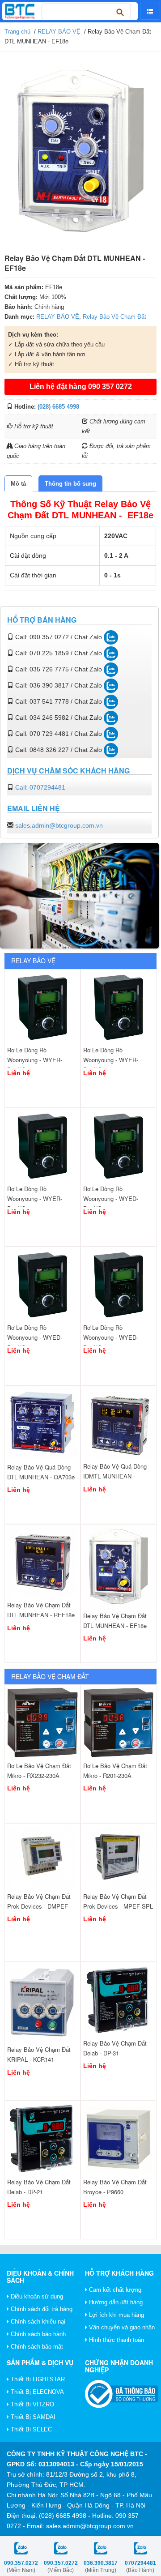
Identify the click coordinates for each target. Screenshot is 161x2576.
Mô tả (18, 484)
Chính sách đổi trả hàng (41, 2309)
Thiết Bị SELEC (30, 2429)
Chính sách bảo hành (37, 2334)
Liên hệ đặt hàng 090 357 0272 (81, 387)
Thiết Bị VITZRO (32, 2404)
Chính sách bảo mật (36, 2347)
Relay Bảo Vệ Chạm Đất (114, 317)
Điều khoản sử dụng (36, 2296)
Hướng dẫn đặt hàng (115, 2302)
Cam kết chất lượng (114, 2290)
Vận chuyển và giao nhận (121, 2327)
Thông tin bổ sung (70, 484)
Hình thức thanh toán (116, 2340)
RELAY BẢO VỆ (59, 32)
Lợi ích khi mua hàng (116, 2315)
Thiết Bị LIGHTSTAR (37, 2379)
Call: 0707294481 (40, 787)
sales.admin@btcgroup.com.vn (59, 825)
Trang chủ (17, 32)
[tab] (18, 484)
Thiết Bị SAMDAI (32, 2417)
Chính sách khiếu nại (37, 2322)
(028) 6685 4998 (58, 407)
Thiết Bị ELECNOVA (36, 2392)
